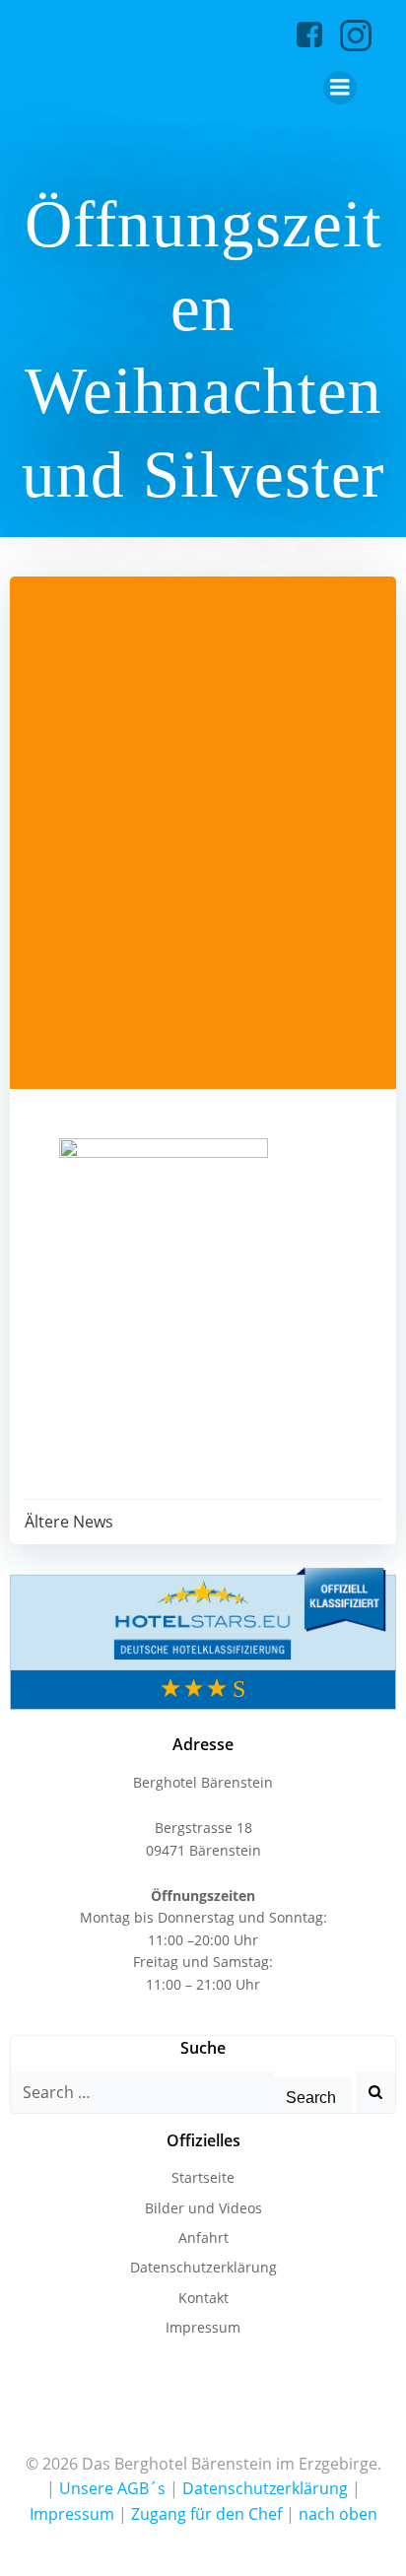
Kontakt (203, 2298)
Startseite (203, 2177)
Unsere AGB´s (112, 2488)
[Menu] (340, 88)
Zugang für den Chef (206, 2514)
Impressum (203, 2327)
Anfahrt (203, 2237)
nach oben (338, 2514)
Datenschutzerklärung (203, 2267)
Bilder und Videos (203, 2208)
